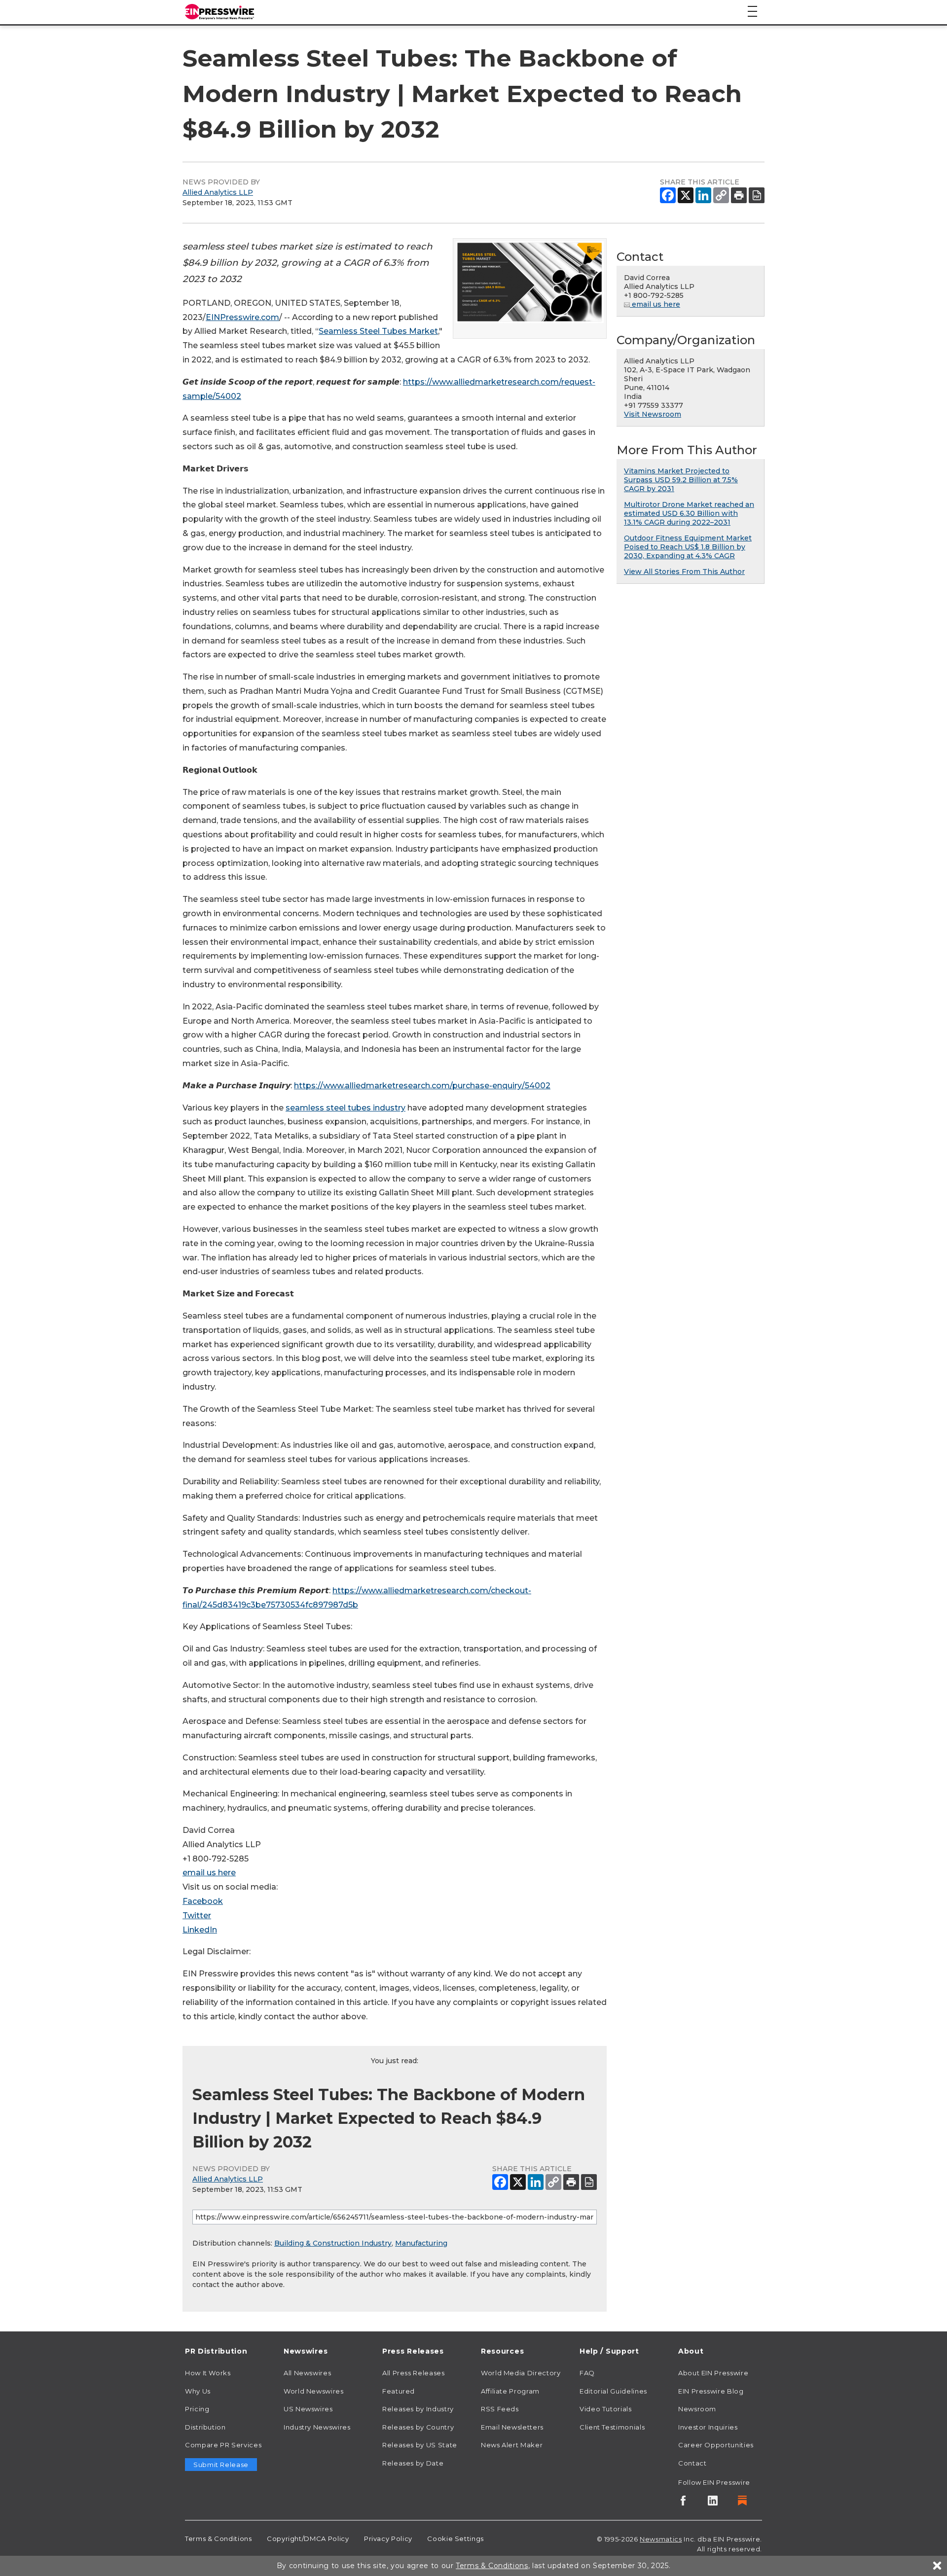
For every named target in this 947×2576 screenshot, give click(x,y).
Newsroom (697, 2409)
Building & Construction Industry (333, 2243)
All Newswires (307, 2373)
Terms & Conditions (219, 2539)
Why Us (198, 2391)
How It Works (208, 2373)
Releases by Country (418, 2427)
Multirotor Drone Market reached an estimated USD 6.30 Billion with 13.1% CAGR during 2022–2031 (689, 513)
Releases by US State (420, 2445)
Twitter (197, 1915)
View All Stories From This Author (684, 572)
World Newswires (314, 2391)
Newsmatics (661, 2539)
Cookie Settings (455, 2539)
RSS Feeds (500, 2409)
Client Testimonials (612, 2427)
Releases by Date (413, 2463)
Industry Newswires (317, 2427)
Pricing (197, 2409)
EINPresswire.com (242, 317)
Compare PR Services (223, 2445)
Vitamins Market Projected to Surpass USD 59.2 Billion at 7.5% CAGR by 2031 (681, 480)
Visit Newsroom (653, 414)
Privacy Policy (388, 2539)
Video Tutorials (606, 2409)
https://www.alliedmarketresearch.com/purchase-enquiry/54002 (422, 1086)
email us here (209, 1873)
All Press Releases (414, 2373)
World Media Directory (521, 2373)
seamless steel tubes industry (346, 1108)
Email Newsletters (512, 2427)
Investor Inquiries (708, 2427)
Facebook (203, 1901)
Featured (399, 2391)
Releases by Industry (418, 2409)
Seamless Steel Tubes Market (378, 331)
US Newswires (308, 2409)
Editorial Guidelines (613, 2391)
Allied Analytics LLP (218, 192)
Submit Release (221, 2465)
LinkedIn (200, 1930)
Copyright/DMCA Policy (308, 2539)
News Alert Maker (512, 2445)
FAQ (587, 2373)
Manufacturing (421, 2243)
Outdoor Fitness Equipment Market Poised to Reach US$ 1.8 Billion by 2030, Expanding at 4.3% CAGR (688, 547)
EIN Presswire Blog (711, 2391)
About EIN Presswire (713, 2373)
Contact (692, 2463)
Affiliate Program (510, 2391)
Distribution (205, 2427)
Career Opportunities (716, 2445)
